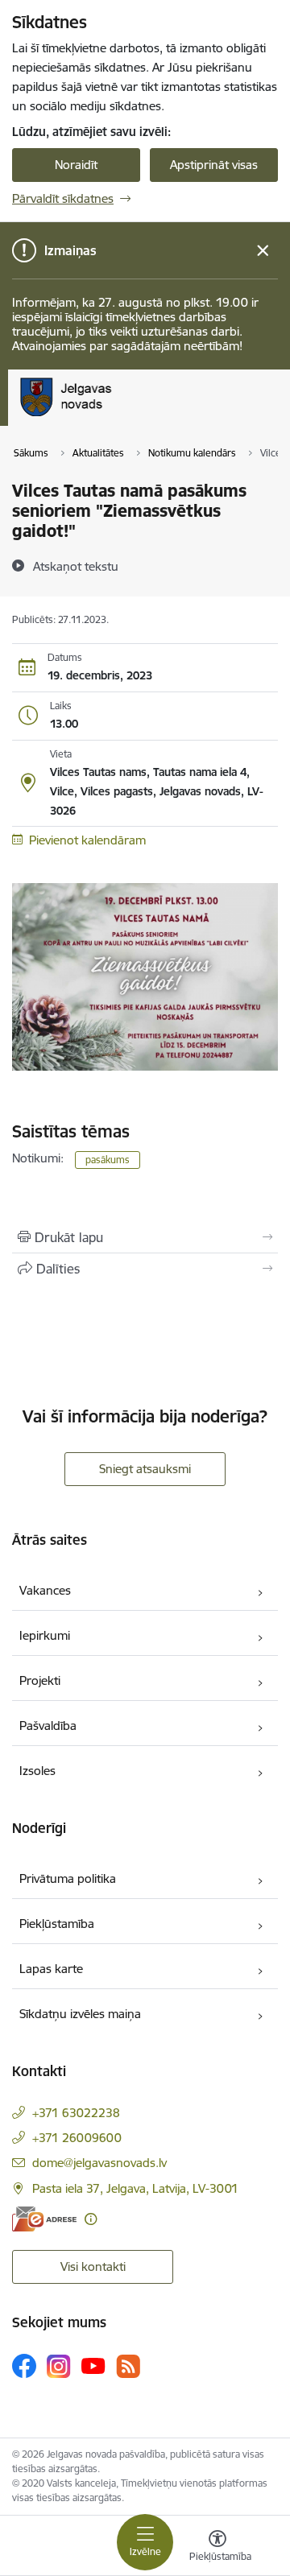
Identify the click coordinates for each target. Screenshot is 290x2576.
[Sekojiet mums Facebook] (24, 2366)
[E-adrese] (44, 2219)
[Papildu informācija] (91, 2219)
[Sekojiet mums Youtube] (93, 2365)
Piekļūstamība (57, 1924)
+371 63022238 (76, 2113)
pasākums (108, 1160)
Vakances (45, 1590)
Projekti (40, 1680)
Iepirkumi (45, 1635)
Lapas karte (51, 1969)
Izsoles (37, 1771)
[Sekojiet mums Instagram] (59, 2366)
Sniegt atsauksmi (145, 1469)
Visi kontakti (93, 2266)
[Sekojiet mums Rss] (128, 2366)
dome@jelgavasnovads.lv (99, 2163)
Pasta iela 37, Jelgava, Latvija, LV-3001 (135, 2188)
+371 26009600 (77, 2138)
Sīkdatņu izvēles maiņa (80, 2014)
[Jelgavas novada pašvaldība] (132, 416)
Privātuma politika (68, 1878)
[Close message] (263, 251)
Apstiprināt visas (214, 165)
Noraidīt (76, 165)
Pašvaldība (48, 1726)
